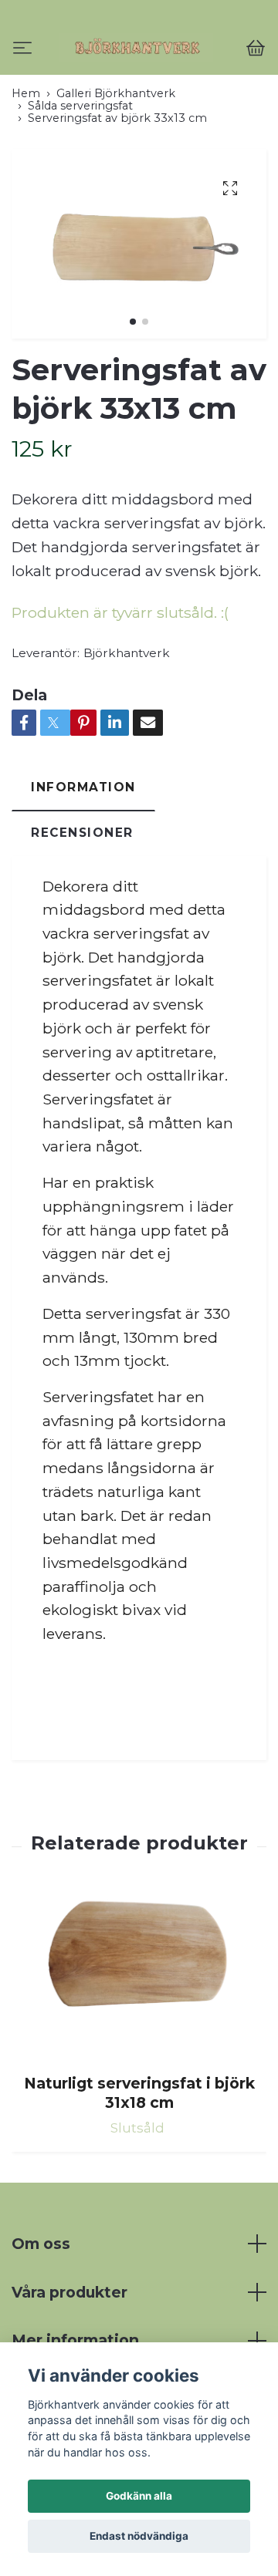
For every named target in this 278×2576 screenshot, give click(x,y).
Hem (26, 159)
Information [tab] (83, 853)
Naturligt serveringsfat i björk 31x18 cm (139, 2158)
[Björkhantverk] (139, 81)
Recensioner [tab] (82, 898)
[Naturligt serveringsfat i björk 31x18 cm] (139, 2041)
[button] (133, 387)
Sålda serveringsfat (80, 171)
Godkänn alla (139, 2496)
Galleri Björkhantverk (116, 159)
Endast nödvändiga (139, 2536)
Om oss (41, 2309)
